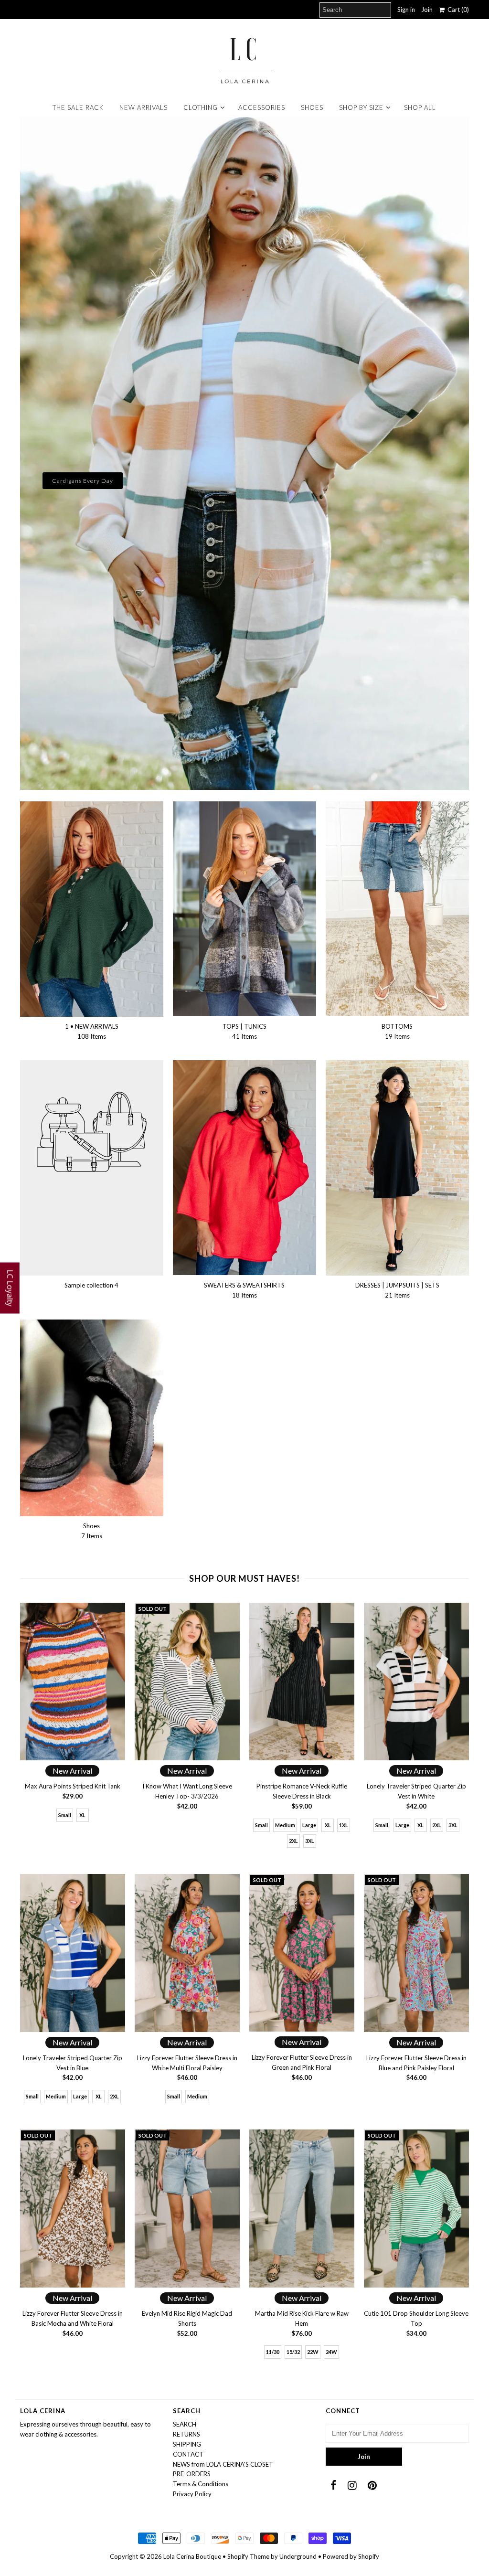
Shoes (312, 107)
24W (331, 2352)
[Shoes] (92, 1418)
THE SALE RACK (78, 107)
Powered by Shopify (351, 2556)
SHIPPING (187, 2444)
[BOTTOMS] (397, 909)
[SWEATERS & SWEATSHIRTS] (244, 1168)
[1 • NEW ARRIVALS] (92, 909)
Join (427, 10)
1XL (344, 1825)
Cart (457, 10)
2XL (293, 1841)
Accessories (262, 107)
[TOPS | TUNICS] (244, 909)
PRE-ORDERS (192, 2474)
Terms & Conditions (201, 2484)
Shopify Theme (248, 2556)
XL (82, 1815)
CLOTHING (201, 107)
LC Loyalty (10, 1288)
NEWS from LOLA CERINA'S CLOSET (223, 2464)
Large (309, 1825)
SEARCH (185, 2424)
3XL (310, 1841)
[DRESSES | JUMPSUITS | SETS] (397, 1168)
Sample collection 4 (91, 1285)
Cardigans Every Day (83, 481)
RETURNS (186, 2434)
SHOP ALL (420, 107)
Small (65, 1815)
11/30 (273, 2352)
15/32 (293, 2352)
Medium (285, 1825)
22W (313, 2352)
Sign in (406, 10)
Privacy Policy (192, 2494)
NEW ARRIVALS (144, 107)
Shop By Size (361, 107)
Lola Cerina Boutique (192, 2556)
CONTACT (188, 2454)
